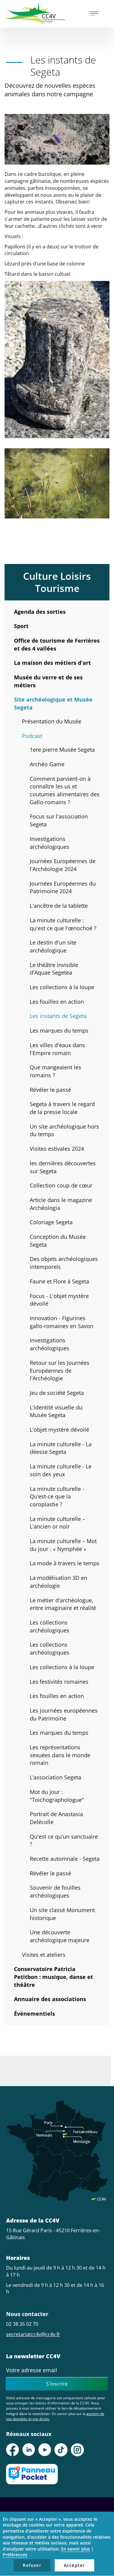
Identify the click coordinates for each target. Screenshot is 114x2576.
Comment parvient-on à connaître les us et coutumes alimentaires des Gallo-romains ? (65, 790)
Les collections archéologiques (50, 1626)
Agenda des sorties (40, 612)
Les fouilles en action (57, 1002)
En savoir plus (76, 2549)
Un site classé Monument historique (62, 1914)
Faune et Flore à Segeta (59, 1281)
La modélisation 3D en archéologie (59, 1582)
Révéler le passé (50, 1090)
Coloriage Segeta (51, 1222)
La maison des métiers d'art (52, 663)
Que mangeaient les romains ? (55, 1071)
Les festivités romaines (59, 1682)
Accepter (74, 2565)
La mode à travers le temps (65, 1563)
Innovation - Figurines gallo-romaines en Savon (62, 1322)
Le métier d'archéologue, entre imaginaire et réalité (63, 1604)
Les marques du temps (59, 1030)
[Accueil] (35, 13)
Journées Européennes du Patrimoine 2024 (63, 887)
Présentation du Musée (52, 721)
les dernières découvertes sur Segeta (63, 1167)
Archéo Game (47, 764)
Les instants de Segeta (58, 1016)
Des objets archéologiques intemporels (64, 1263)
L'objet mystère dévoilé (59, 1430)
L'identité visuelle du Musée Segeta (56, 1411)
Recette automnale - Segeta (65, 1859)
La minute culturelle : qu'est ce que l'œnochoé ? (63, 924)
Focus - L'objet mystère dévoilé (59, 1300)
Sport (21, 626)
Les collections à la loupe (62, 987)
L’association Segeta (55, 1777)
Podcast (32, 736)
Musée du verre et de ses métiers (48, 681)
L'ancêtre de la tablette (59, 906)
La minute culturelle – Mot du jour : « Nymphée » (63, 1545)
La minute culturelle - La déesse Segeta (61, 1448)
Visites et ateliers (44, 1955)
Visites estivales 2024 (57, 1149)
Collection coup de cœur (61, 1185)
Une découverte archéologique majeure (60, 1936)
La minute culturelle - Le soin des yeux (61, 1470)
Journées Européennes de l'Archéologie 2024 (63, 865)
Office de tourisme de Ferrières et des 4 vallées (57, 644)
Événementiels (35, 2014)
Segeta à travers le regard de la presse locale (62, 1108)
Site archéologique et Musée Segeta (53, 703)
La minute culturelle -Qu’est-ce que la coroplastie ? (57, 1496)
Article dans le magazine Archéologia (61, 1204)
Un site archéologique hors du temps (64, 1130)
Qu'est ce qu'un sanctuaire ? (64, 1840)
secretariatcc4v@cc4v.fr (33, 2334)
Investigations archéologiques (50, 843)
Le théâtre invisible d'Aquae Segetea (54, 969)
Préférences (15, 2555)
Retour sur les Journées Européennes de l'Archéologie (60, 1370)
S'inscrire (57, 2384)
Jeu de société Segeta (57, 1393)
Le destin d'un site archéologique (53, 946)
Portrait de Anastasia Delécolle (56, 1818)
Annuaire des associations (50, 1999)
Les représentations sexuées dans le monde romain (60, 1755)
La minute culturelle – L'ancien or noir (57, 1523)
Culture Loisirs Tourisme (57, 582)
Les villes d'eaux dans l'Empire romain (57, 1049)
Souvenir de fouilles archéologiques (55, 1891)
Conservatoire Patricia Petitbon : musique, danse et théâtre (54, 1977)
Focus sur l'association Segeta (59, 820)
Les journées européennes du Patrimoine (64, 1714)
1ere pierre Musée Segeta (62, 750)
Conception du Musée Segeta (58, 1241)
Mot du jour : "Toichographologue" (57, 1796)
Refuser (32, 2565)
